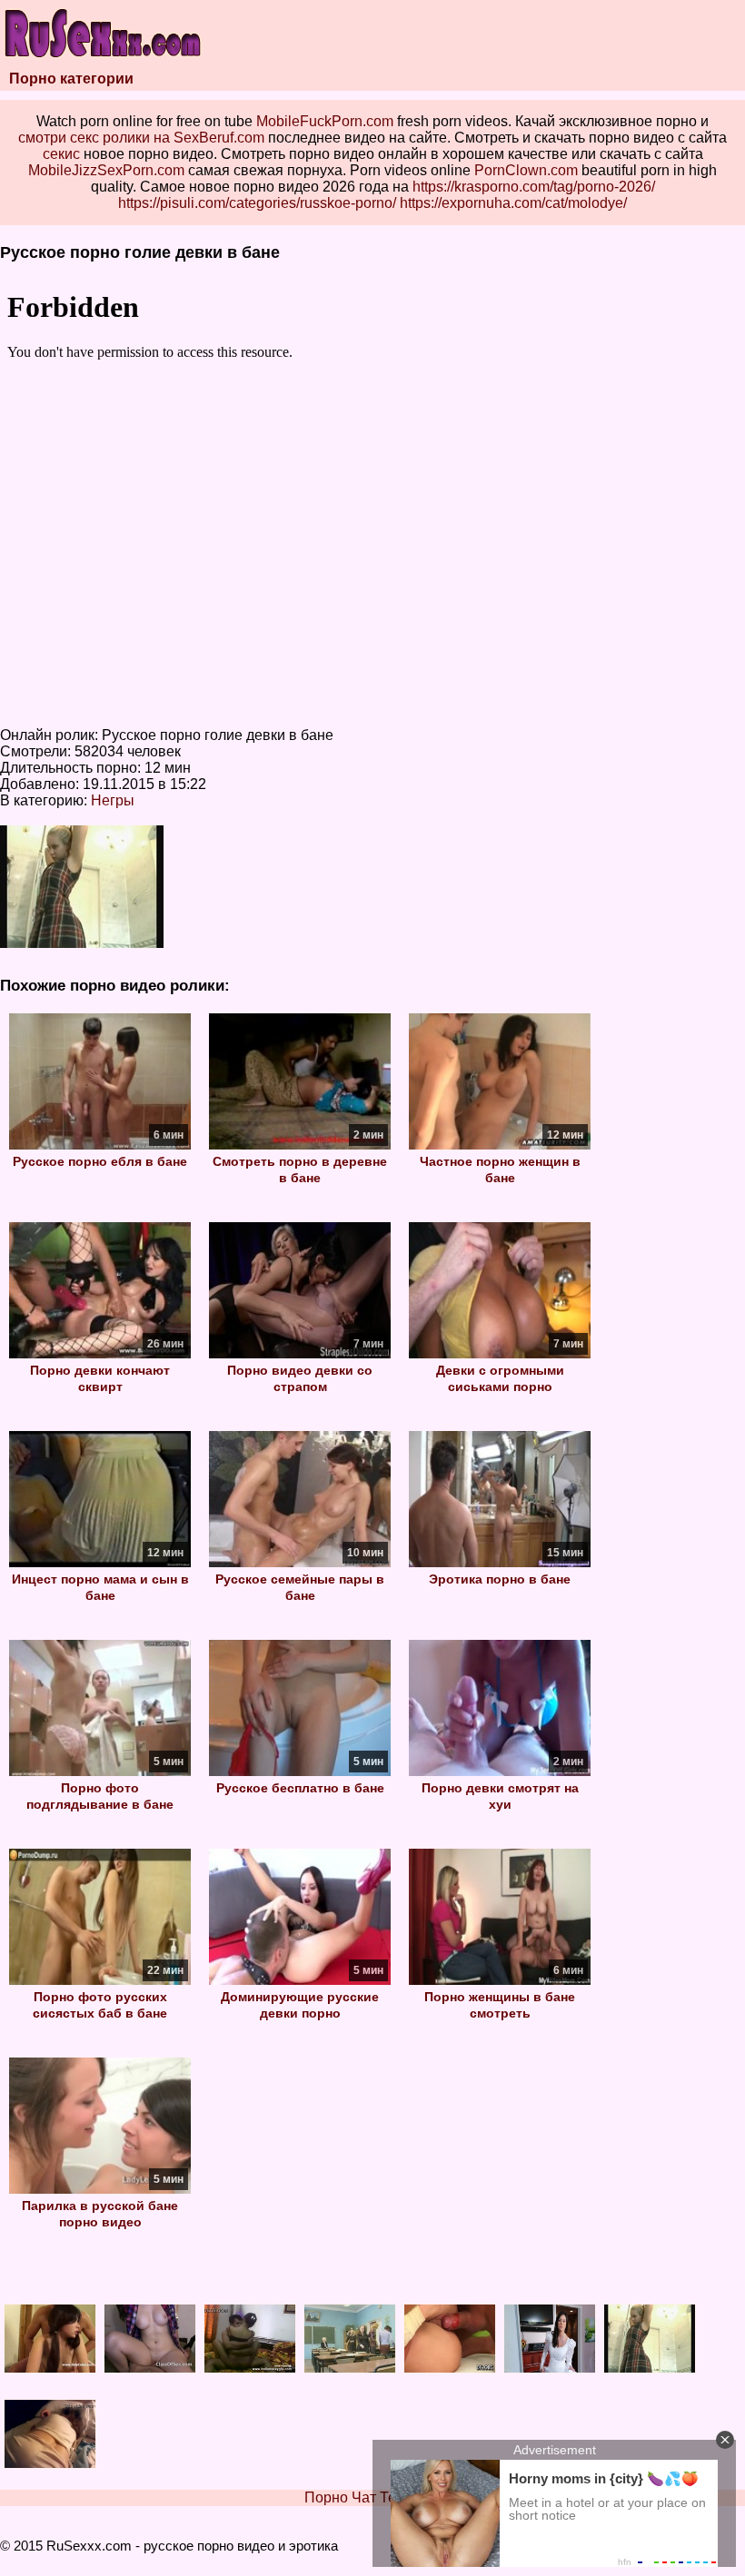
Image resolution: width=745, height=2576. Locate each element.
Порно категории (71, 79)
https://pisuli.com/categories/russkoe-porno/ (257, 203)
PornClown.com (526, 170)
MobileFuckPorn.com (325, 121)
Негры (113, 800)
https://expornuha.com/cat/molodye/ (513, 203)
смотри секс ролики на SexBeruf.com (141, 138)
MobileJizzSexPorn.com (106, 170)
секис (61, 154)
